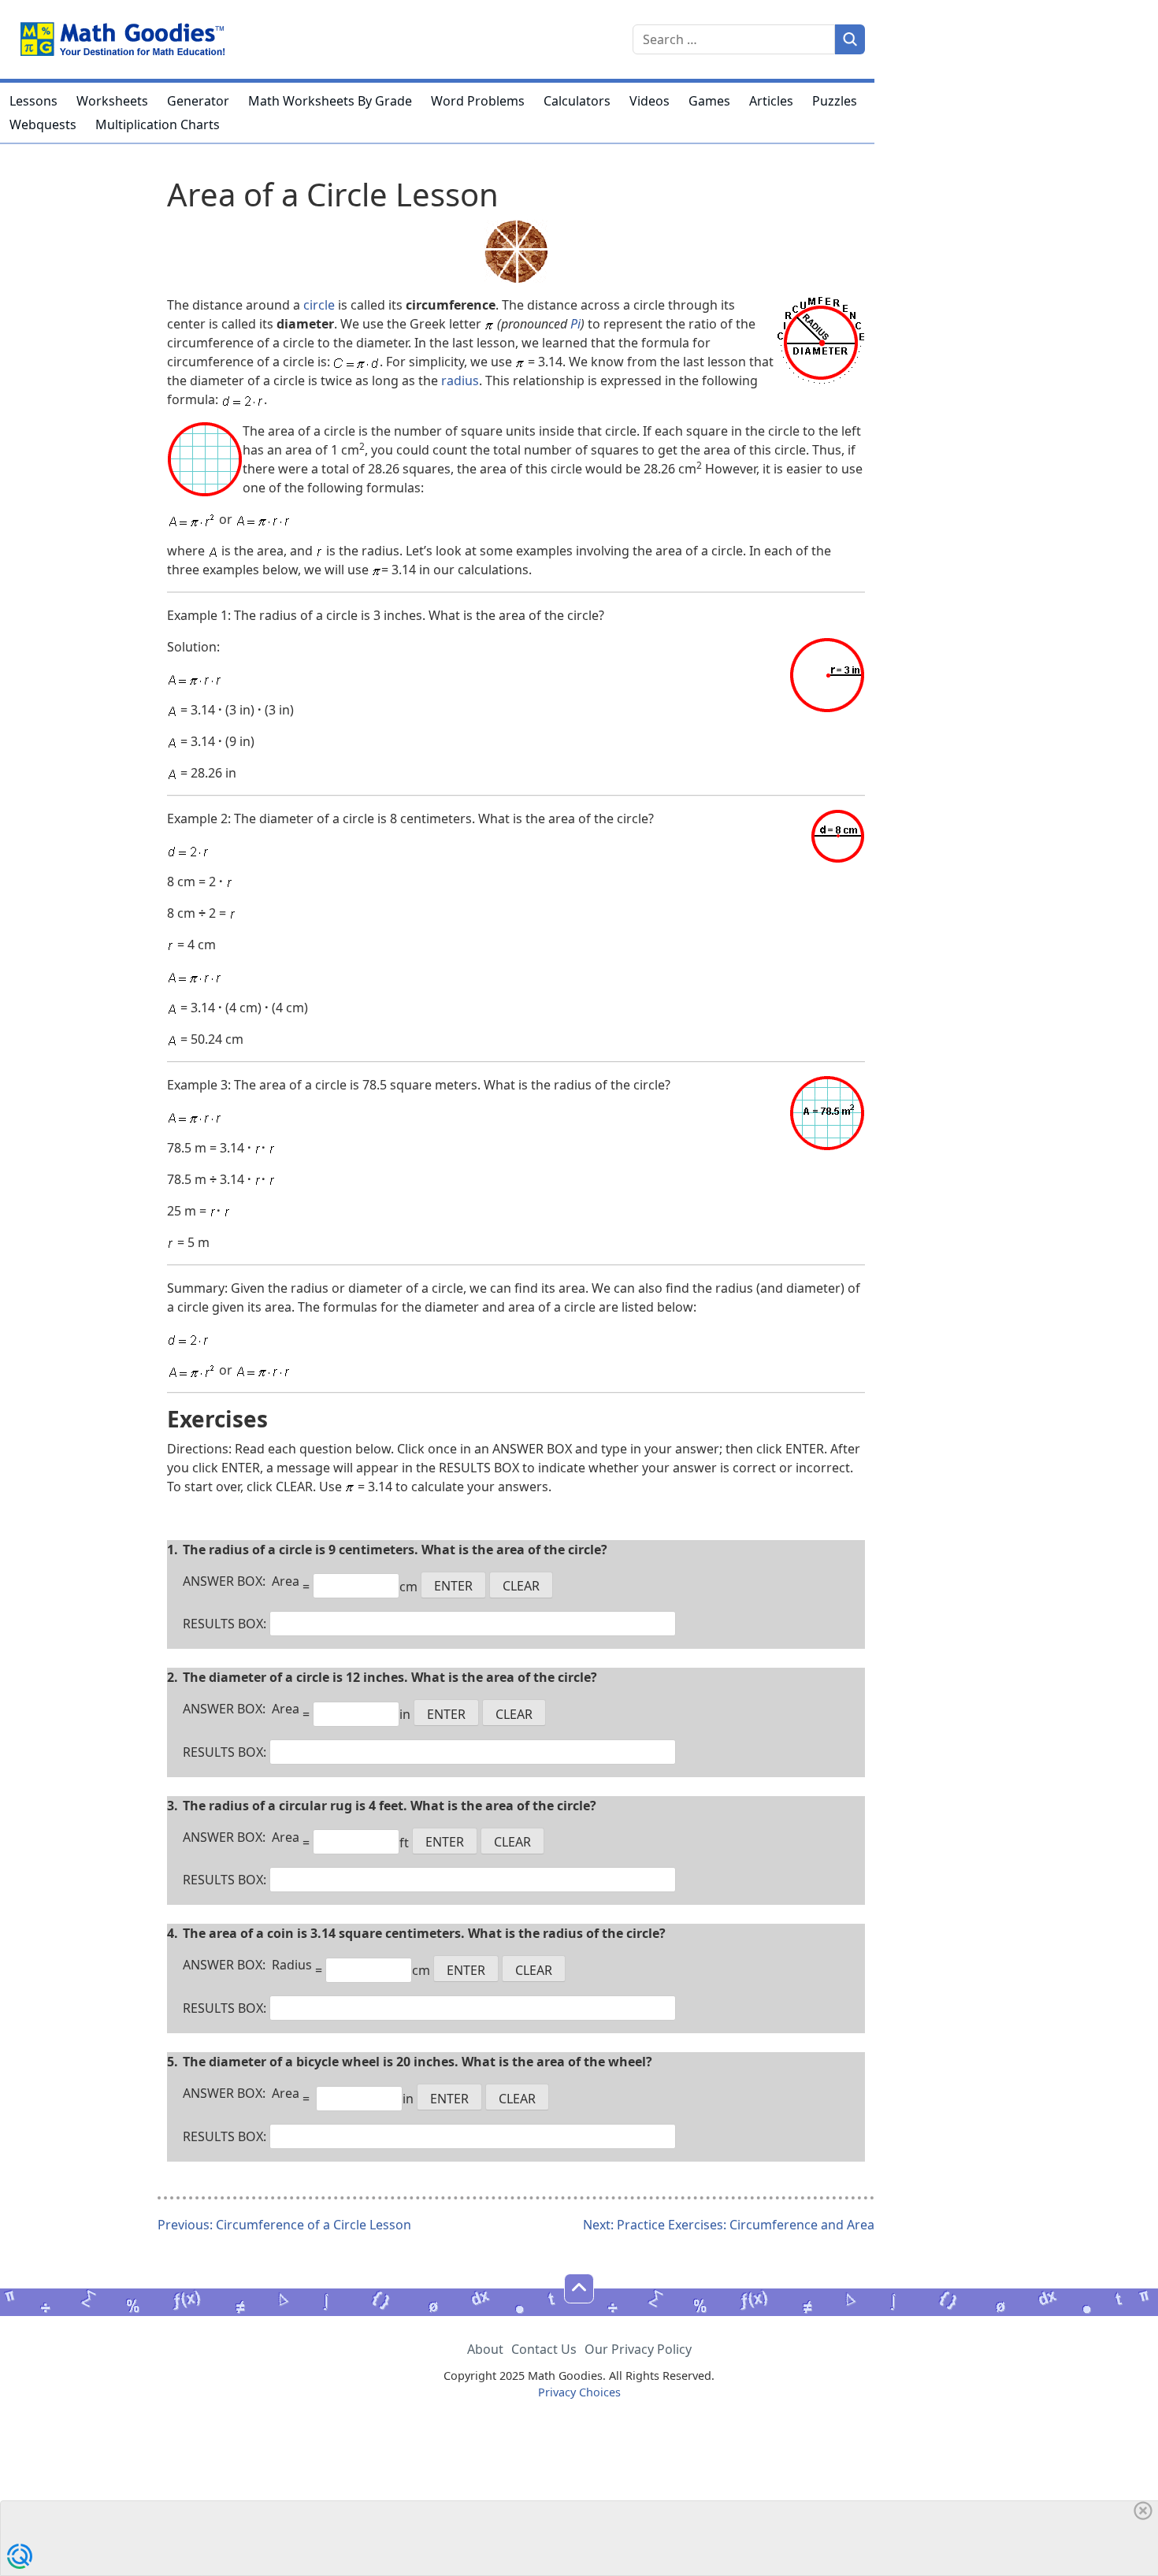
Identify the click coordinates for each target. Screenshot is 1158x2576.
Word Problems (478, 101)
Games (709, 101)
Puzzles (835, 101)
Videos (650, 101)
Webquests (43, 124)
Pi (575, 324)
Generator (198, 101)
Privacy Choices (579, 2392)
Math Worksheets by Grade (330, 101)
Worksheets (112, 101)
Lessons (33, 101)
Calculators (577, 101)
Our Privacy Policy (638, 2349)
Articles (771, 101)
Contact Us (544, 2349)
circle (319, 305)
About (485, 2349)
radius (460, 380)
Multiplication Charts (158, 124)
